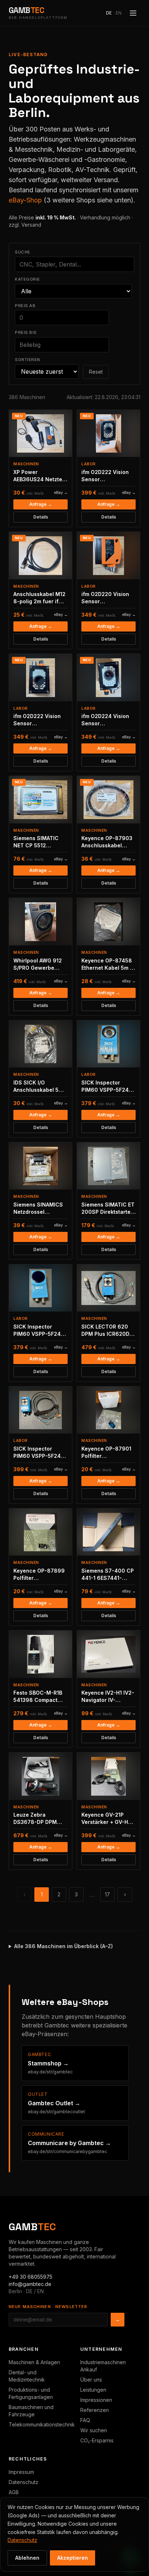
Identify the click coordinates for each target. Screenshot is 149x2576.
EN (119, 13)
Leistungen (93, 2390)
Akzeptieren (73, 2558)
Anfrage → (41, 504)
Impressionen (96, 2400)
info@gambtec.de (30, 2284)
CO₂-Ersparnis (97, 2440)
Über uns (91, 2380)
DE (109, 13)
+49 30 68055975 (31, 2277)
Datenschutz (24, 2482)
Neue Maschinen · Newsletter (48, 2307)
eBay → (61, 493)
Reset (96, 372)
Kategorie (27, 279)
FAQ (85, 2420)
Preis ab (25, 306)
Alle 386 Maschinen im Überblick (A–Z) (63, 1946)
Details (41, 517)
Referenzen (95, 2410)
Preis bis (26, 332)
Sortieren (27, 360)
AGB (14, 2492)
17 (107, 1894)
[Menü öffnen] (133, 13)
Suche (23, 252)
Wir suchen (94, 2430)
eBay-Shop (25, 200)
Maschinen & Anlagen (34, 2362)
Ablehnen (27, 2558)
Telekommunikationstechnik (42, 2424)
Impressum (21, 2472)
